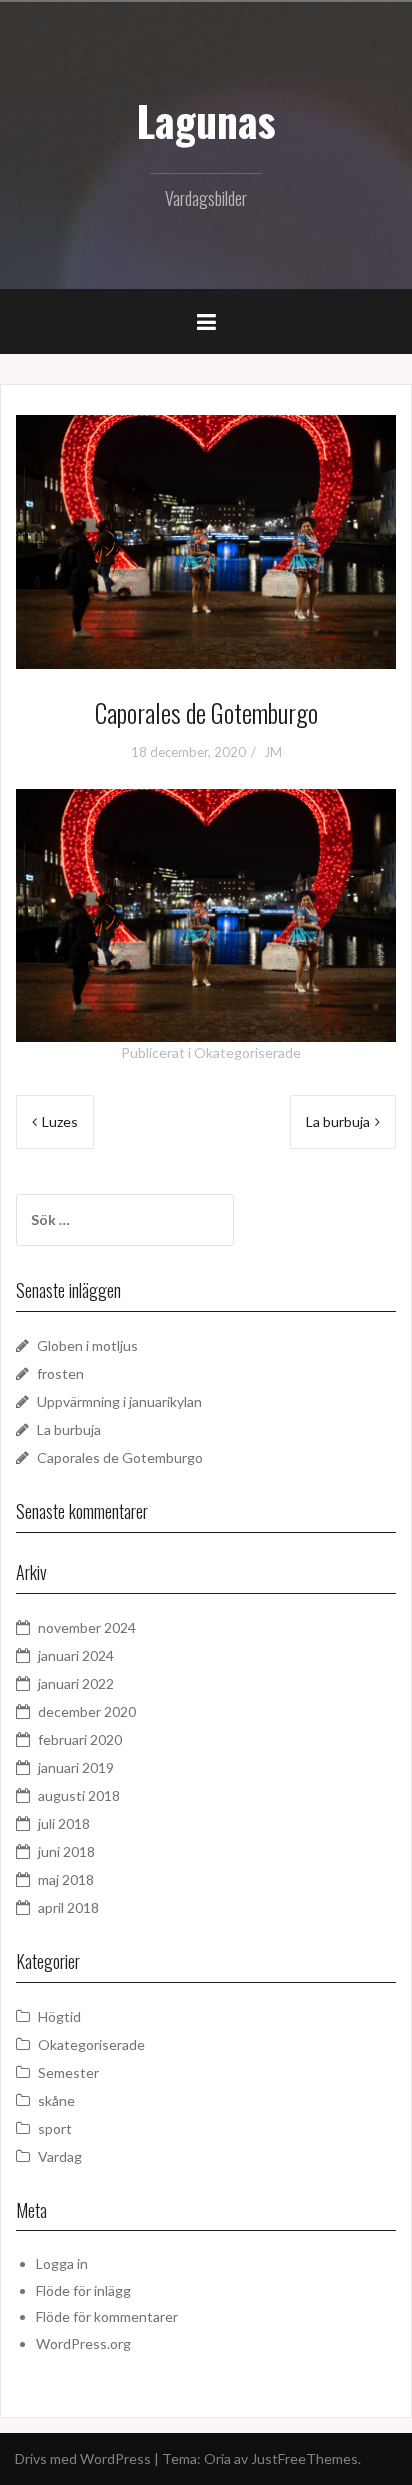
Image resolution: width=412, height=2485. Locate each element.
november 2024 (87, 1627)
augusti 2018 (79, 1795)
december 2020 (87, 1711)
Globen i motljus (87, 1345)
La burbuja (338, 1121)
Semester (68, 2072)
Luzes (60, 1121)
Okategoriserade (247, 1052)
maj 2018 (66, 1879)
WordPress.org (83, 2343)
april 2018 (68, 1907)
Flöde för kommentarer (107, 2316)
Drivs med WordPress (83, 2458)
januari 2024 (76, 1655)
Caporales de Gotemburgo (120, 1457)
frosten (60, 1373)
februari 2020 (80, 1739)
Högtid (59, 2016)
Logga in (62, 2263)
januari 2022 (76, 1683)
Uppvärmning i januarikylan (119, 1401)
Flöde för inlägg (83, 2290)
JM (273, 752)
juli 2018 (64, 1823)
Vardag (60, 2156)
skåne (56, 2100)
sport (55, 2128)
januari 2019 (76, 1767)
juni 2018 (66, 1851)
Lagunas (206, 120)
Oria (217, 2458)
